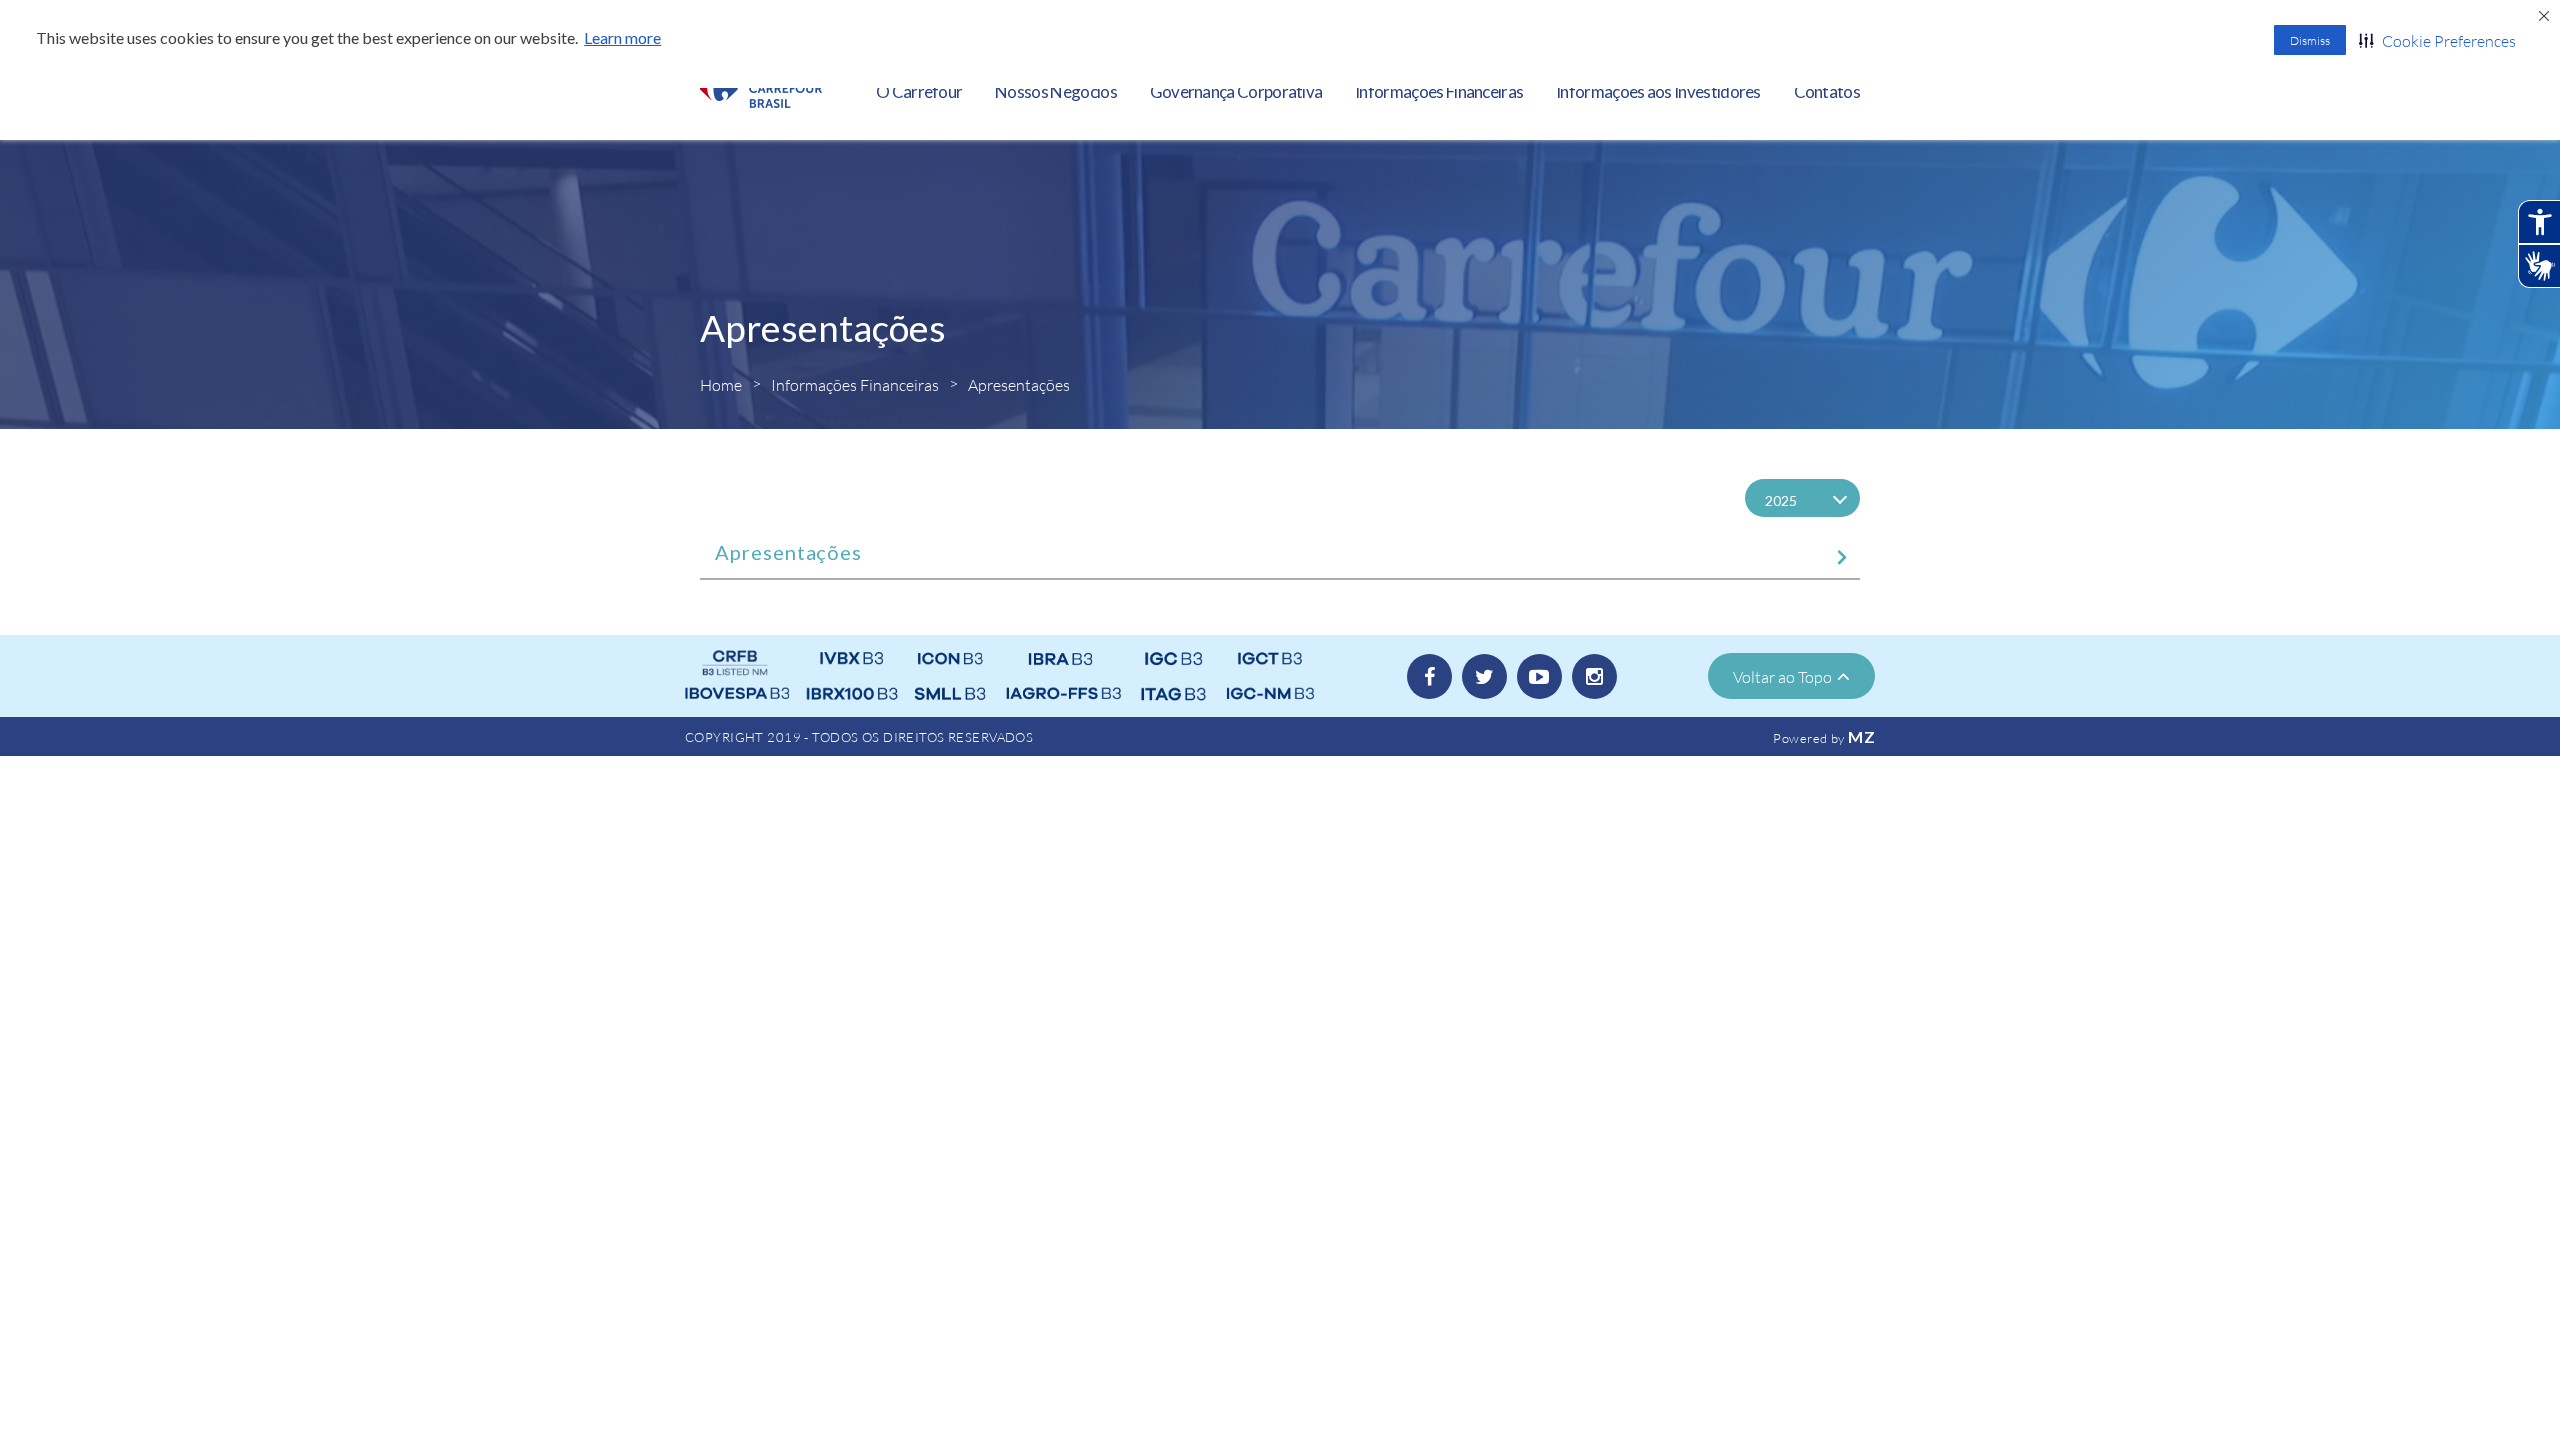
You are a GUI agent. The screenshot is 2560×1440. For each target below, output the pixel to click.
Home (721, 384)
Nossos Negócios (1056, 91)
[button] (2437, 40)
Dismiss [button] (2310, 40)
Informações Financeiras (855, 384)
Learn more (622, 37)
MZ (1861, 736)
